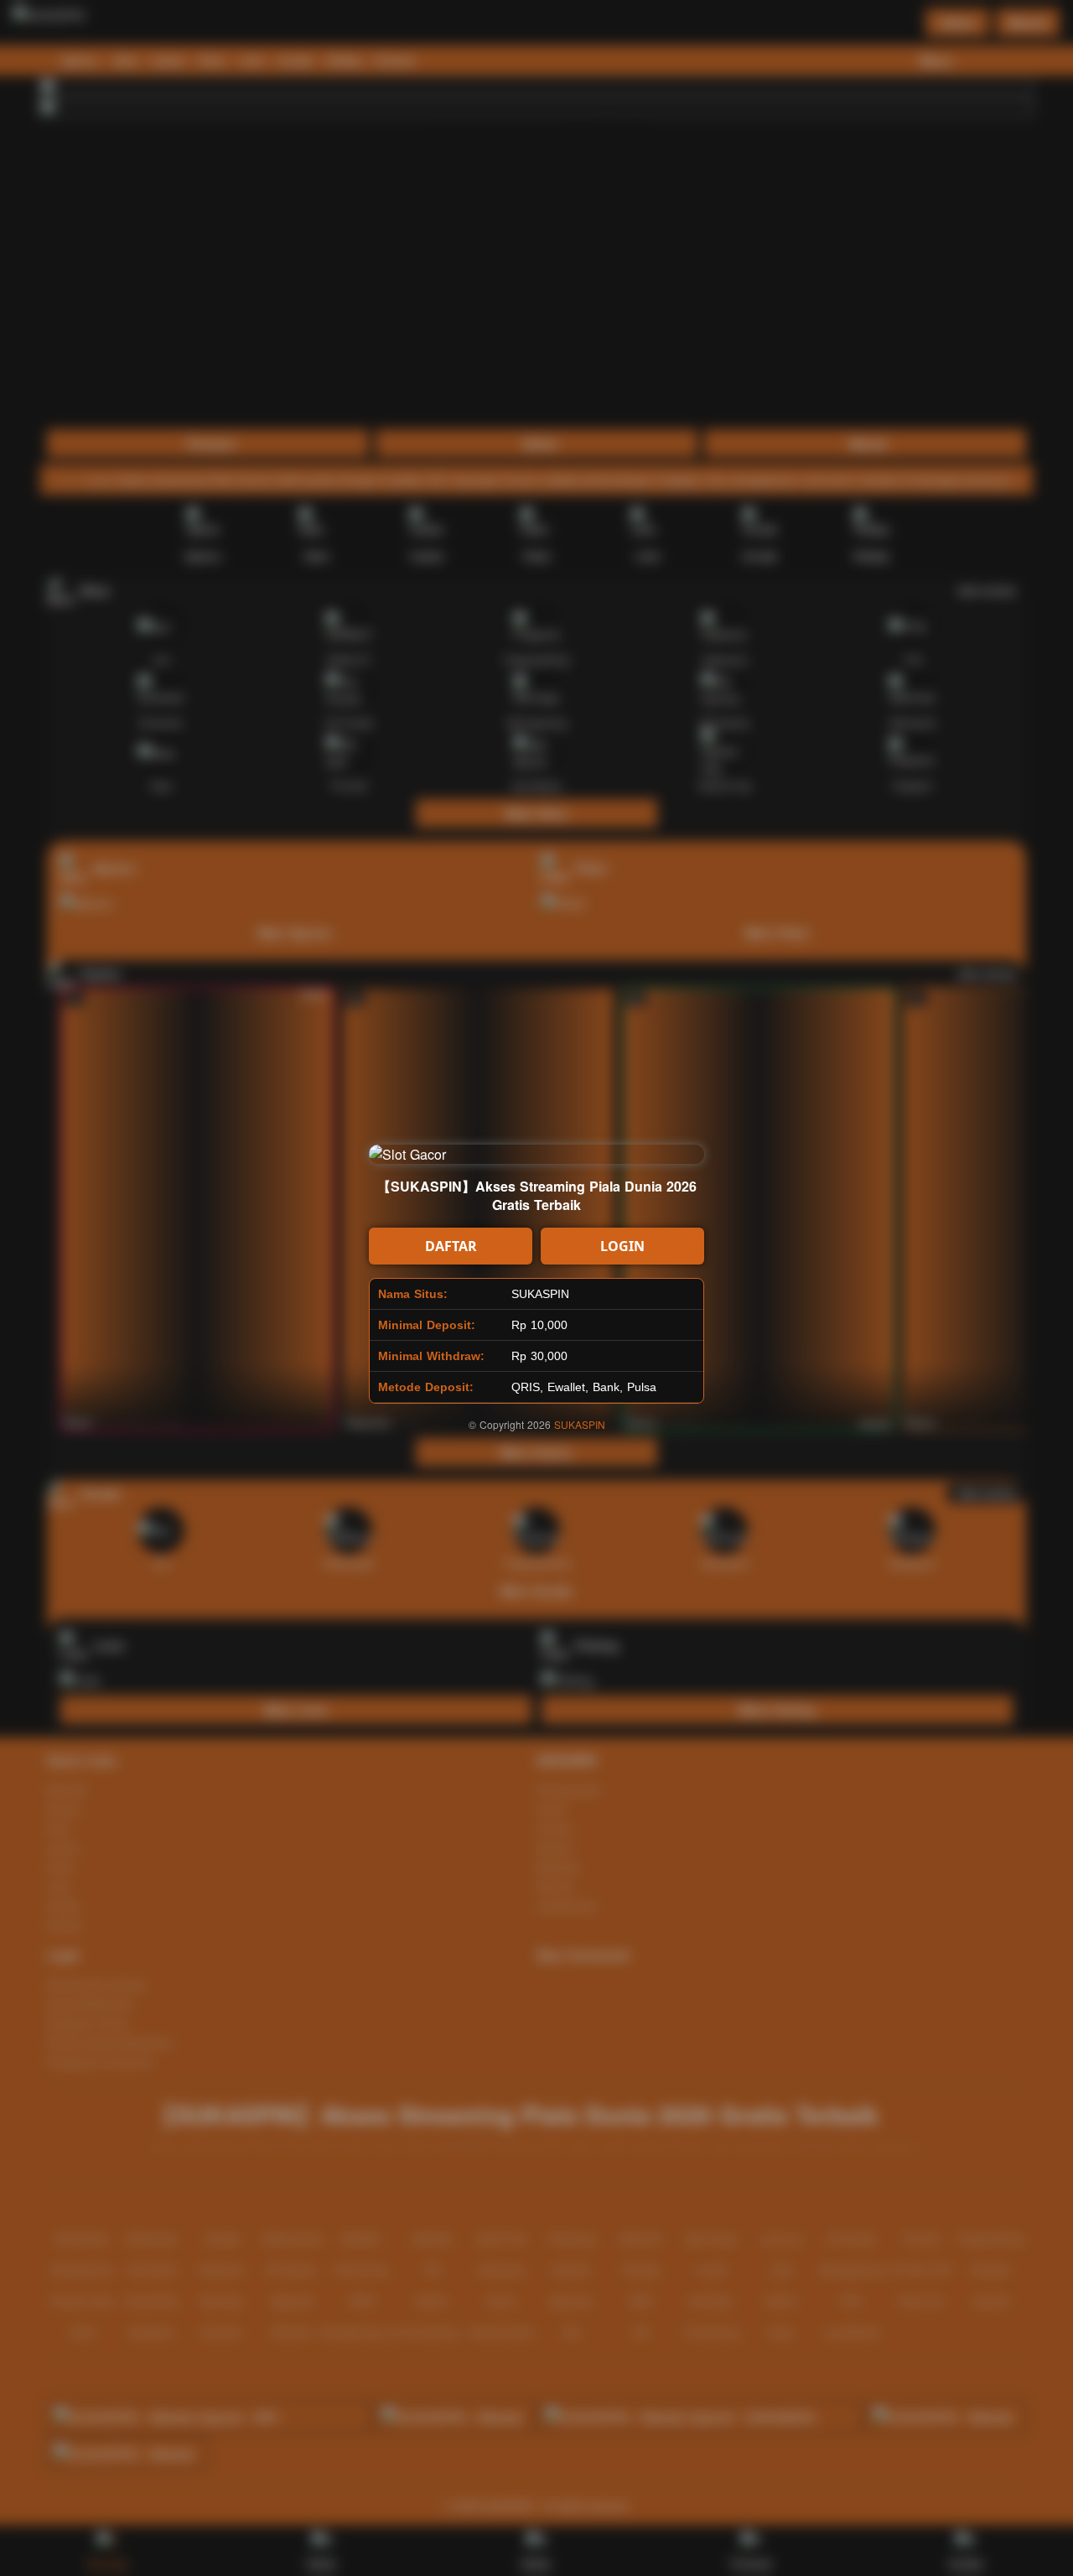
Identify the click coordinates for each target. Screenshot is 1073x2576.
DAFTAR (451, 1246)
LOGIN (622, 1246)
